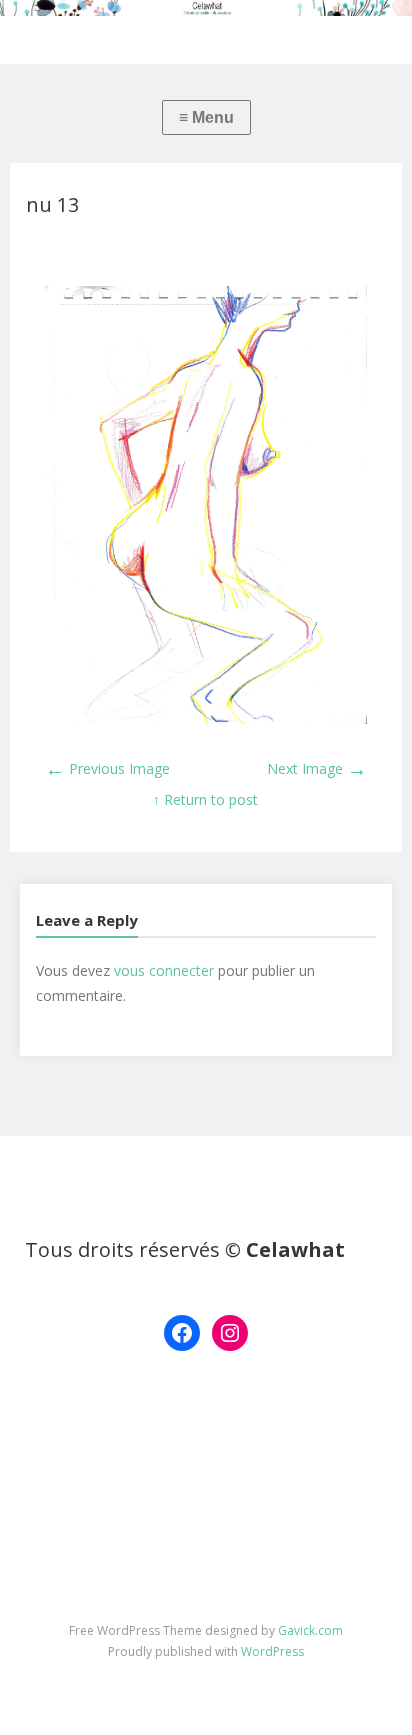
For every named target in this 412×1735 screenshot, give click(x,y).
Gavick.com (310, 1630)
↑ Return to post (205, 799)
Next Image (317, 768)
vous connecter (164, 970)
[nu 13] (205, 718)
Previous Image (107, 768)
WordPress (272, 1651)
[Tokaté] (206, 8)
